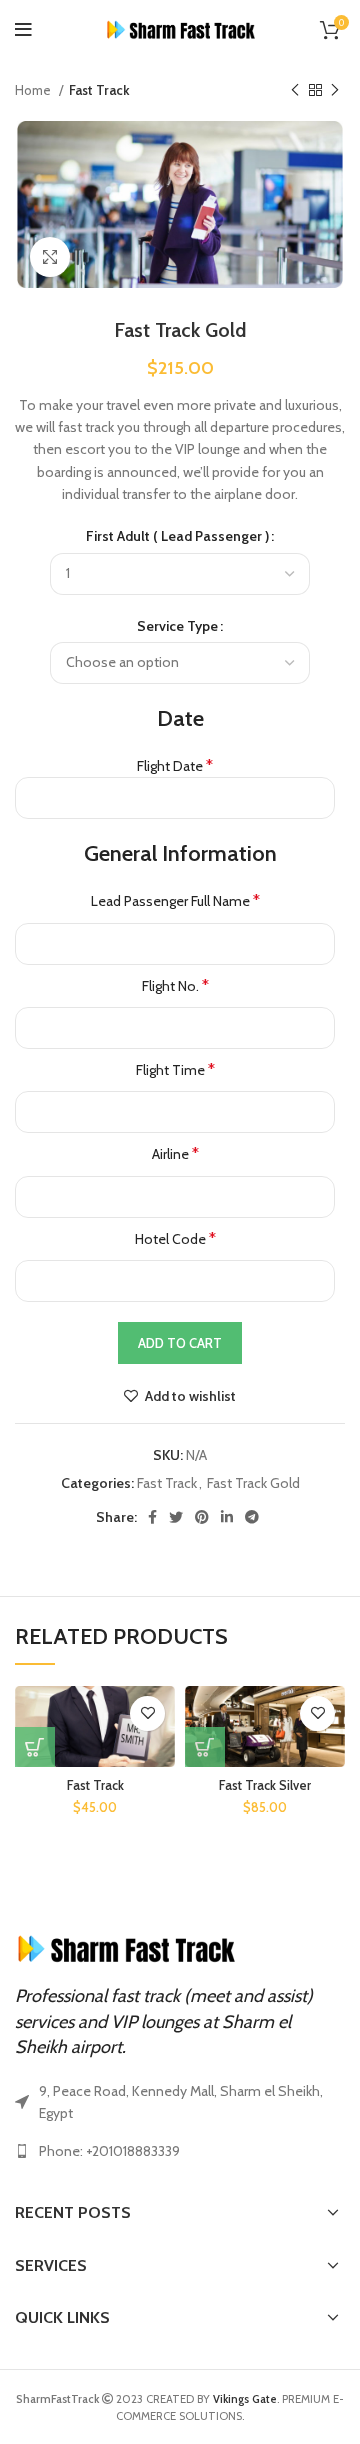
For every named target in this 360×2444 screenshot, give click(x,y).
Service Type (177, 626)
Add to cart (180, 1343)
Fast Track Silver (265, 1785)
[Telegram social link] (252, 1517)
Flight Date (175, 765)
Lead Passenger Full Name (175, 900)
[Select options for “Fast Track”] (35, 1747)
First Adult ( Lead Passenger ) (177, 536)
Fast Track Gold (253, 1483)
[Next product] (335, 91)
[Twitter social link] (176, 1517)
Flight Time (175, 1069)
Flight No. (175, 985)
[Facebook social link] (152, 1517)
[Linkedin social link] (227, 1517)
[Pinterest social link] (202, 1517)
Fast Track (99, 90)
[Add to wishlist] (147, 1713)
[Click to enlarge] (50, 257)
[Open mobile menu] (23, 30)
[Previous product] (295, 91)
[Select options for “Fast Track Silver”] (205, 1747)
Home (34, 90)
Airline (175, 1153)
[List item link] (180, 2151)
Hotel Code (175, 1238)
